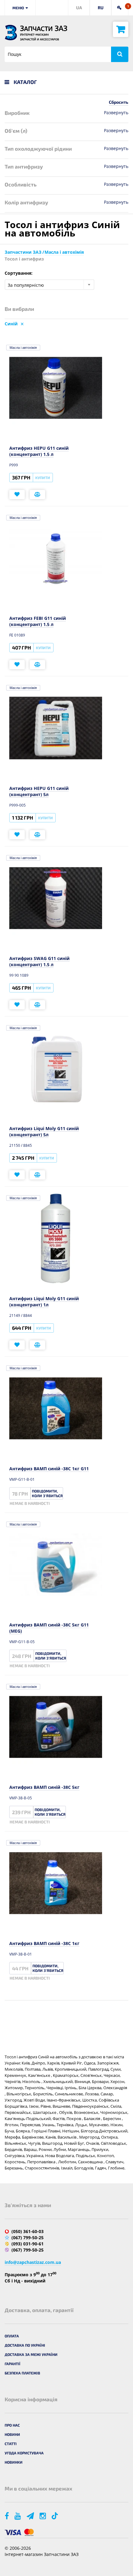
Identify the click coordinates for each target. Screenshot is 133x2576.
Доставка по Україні (25, 2345)
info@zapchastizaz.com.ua (33, 2262)
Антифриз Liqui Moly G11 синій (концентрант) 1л (44, 1302)
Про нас (12, 2425)
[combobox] (49, 285)
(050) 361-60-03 (28, 2231)
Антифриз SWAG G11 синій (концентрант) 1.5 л (39, 961)
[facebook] (7, 2516)
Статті (11, 2444)
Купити (43, 478)
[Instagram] (43, 2516)
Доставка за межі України (31, 2354)
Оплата (12, 2336)
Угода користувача (24, 2453)
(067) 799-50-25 (28, 2238)
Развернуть (116, 113)
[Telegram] (31, 2516)
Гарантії (13, 2364)
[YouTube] (18, 2516)
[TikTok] (56, 2516)
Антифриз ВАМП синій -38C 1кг (44, 1943)
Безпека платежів (22, 2373)
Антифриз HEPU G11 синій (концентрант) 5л (39, 791)
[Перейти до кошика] (121, 29)
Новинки (14, 2462)
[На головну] (11, 33)
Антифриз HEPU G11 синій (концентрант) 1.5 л (39, 451)
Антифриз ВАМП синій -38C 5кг (44, 1787)
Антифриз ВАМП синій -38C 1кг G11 (49, 1469)
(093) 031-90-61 (28, 2244)
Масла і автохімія (23, 348)
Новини (12, 2434)
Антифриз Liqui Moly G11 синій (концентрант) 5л (44, 1131)
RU (101, 8)
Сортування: (19, 273)
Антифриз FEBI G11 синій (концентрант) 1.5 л (38, 621)
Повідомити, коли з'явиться (47, 1493)
